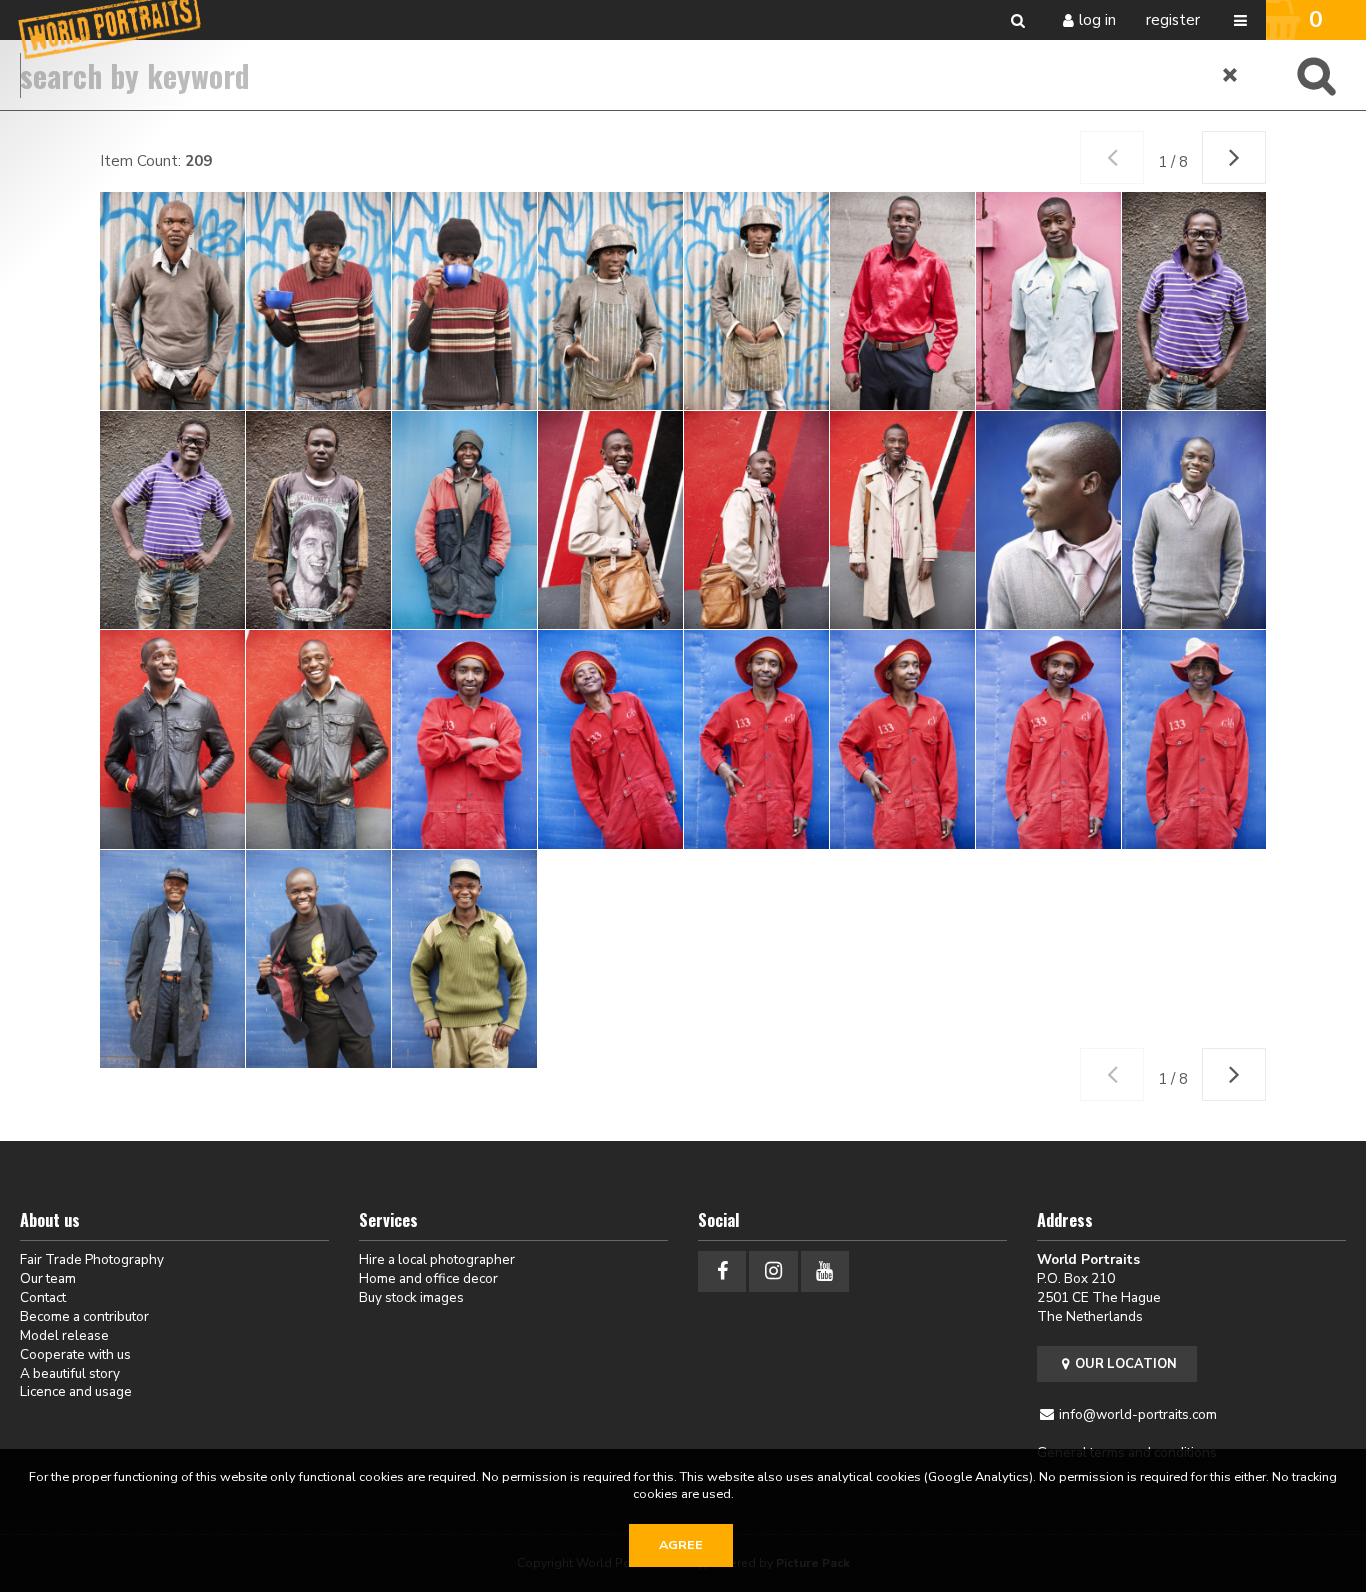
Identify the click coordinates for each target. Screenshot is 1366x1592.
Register (1173, 20)
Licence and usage (76, 1391)
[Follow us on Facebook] (722, 1271)
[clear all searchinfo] (1231, 75)
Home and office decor (428, 1278)
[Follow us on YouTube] (825, 1271)
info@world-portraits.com (1138, 1414)
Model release (64, 1335)
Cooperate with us (75, 1354)
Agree (681, 1545)
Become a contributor (84, 1316)
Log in (1097, 20)
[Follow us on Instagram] (773, 1271)
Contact (43, 1297)
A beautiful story (70, 1373)
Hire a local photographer (437, 1259)
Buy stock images (411, 1297)
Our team (48, 1278)
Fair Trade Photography (92, 1259)
